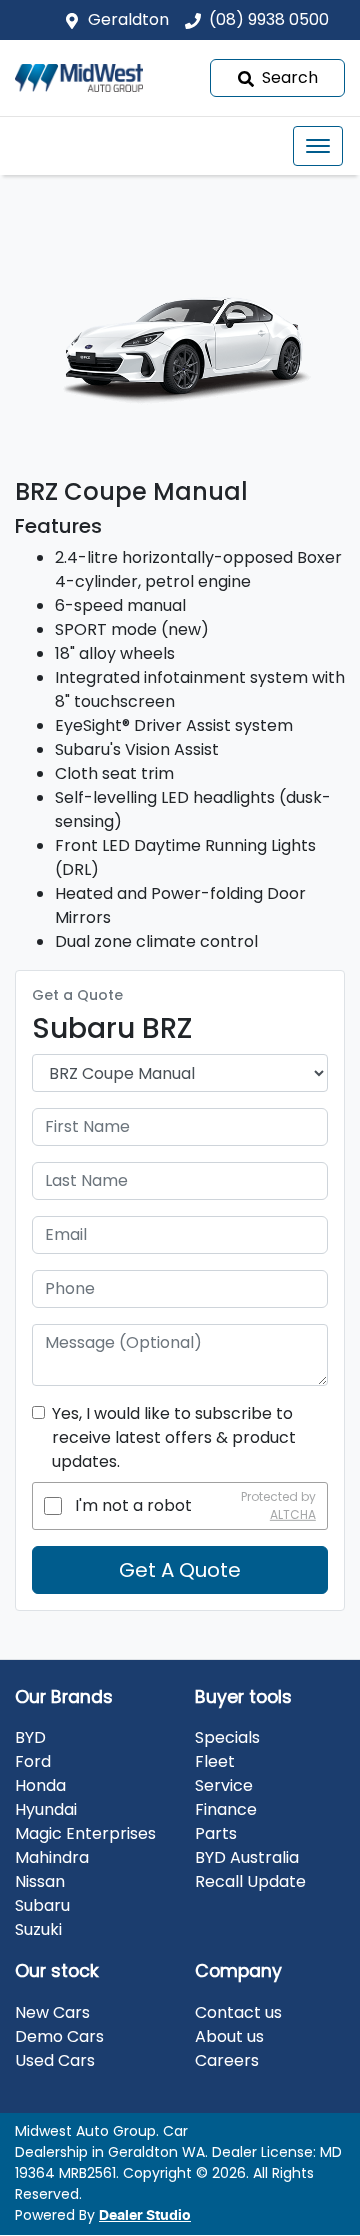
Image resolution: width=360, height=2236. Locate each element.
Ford (33, 1761)
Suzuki (38, 1929)
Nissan (40, 1881)
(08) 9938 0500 (269, 19)
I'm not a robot (133, 1505)
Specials (227, 1737)
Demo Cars (59, 2036)
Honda (40, 1785)
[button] (318, 146)
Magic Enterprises (85, 1833)
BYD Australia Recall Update (250, 1869)
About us (229, 2036)
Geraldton (128, 19)
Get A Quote (180, 1570)
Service (224, 1785)
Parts (216, 1833)
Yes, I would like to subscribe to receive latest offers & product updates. (174, 1437)
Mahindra (52, 1857)
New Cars (52, 2012)
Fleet (215, 1761)
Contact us (238, 2012)
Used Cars (55, 2060)
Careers (227, 2060)
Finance (226, 1809)
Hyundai (46, 1809)
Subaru (42, 1905)
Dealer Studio (145, 2216)
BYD (30, 1737)
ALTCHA (293, 1514)
